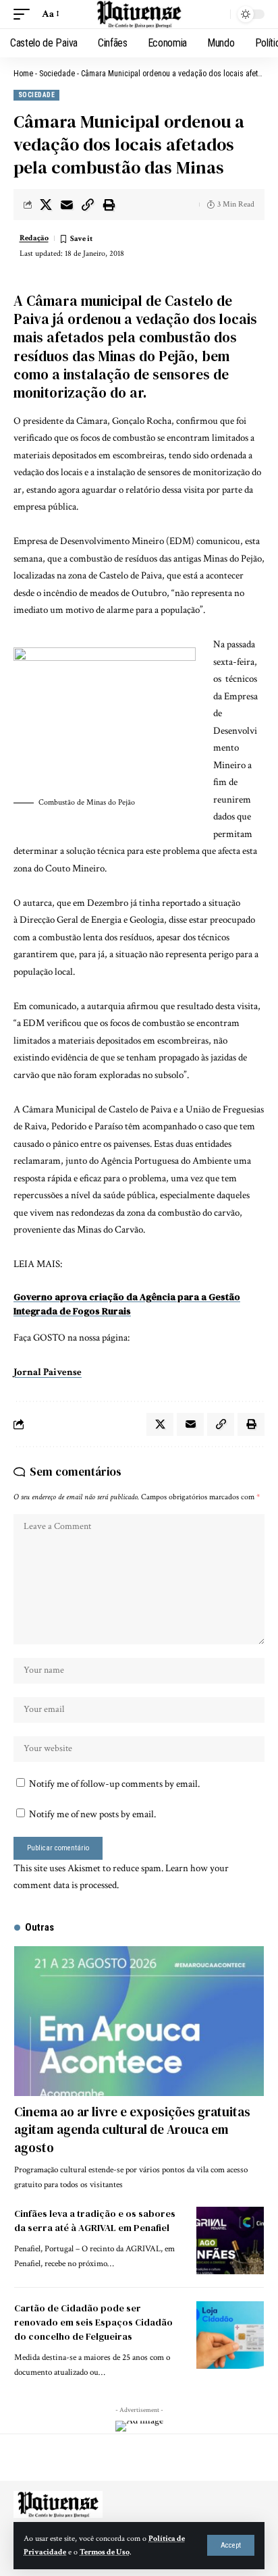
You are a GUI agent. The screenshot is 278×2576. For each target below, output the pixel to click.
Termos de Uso (105, 2552)
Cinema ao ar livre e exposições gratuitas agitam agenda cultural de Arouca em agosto (132, 2129)
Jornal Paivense (48, 1372)
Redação (34, 238)
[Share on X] (46, 205)
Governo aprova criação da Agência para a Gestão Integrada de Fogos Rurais (127, 1304)
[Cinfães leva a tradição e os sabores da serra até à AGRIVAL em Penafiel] (230, 2240)
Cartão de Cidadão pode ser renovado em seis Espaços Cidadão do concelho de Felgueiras (93, 2322)
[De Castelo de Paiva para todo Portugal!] (139, 14)
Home (23, 74)
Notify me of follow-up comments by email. (114, 1784)
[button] (231, 2545)
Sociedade (57, 74)
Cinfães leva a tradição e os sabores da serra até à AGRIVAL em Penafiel (95, 2221)
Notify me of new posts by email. (92, 1814)
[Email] (67, 205)
